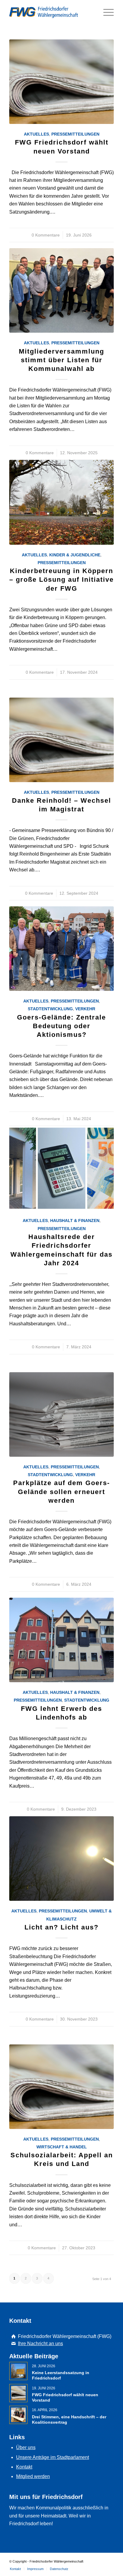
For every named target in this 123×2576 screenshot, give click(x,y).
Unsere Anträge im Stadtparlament (53, 2457)
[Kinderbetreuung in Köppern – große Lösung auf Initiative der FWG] (61, 502)
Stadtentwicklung (50, 1009)
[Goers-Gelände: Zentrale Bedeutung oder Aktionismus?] (61, 949)
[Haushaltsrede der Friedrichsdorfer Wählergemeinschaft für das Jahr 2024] (61, 1168)
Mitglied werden (33, 2476)
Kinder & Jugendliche (75, 555)
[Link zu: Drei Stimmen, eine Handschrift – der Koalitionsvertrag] (18, 2415)
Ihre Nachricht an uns (40, 2344)
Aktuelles (36, 134)
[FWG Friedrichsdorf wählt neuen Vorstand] (61, 82)
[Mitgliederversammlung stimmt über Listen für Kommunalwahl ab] (61, 290)
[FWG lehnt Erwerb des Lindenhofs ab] (61, 1640)
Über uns (26, 2447)
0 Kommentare (46, 235)
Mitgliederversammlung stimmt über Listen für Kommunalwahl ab (61, 360)
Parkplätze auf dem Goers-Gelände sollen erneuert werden (61, 1492)
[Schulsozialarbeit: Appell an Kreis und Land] (61, 2087)
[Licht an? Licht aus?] (61, 1859)
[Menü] (106, 12)
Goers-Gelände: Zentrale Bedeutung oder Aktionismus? (61, 1026)
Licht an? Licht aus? (61, 1927)
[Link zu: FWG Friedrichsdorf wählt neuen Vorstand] (18, 2393)
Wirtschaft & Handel (62, 2147)
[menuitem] (15, 2569)
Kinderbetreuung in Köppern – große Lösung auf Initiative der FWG (61, 579)
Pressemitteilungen (75, 134)
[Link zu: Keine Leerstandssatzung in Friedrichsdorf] (18, 2371)
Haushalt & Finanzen (75, 1221)
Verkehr (85, 1009)
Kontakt (24, 2467)
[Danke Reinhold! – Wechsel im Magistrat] (61, 740)
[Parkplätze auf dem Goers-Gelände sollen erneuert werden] (61, 1414)
